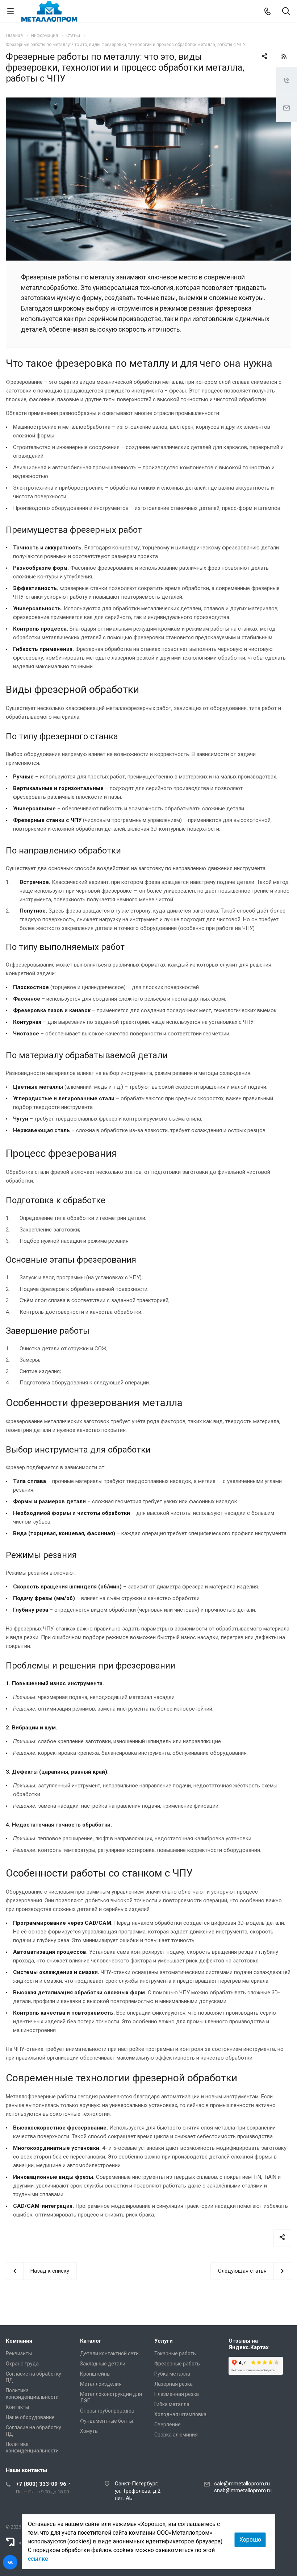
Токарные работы (175, 2353)
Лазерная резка (173, 2384)
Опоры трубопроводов (107, 2411)
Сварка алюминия (176, 2435)
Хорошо (250, 2540)
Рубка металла (172, 2374)
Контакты (17, 2407)
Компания (19, 2341)
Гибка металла (172, 2404)
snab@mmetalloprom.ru (243, 2490)
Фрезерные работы (177, 2364)
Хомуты (89, 2431)
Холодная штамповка (180, 2414)
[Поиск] (286, 12)
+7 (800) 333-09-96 (41, 2484)
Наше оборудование (30, 2417)
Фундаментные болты (106, 2421)
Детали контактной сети (109, 2353)
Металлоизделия (101, 2384)
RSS (284, 56)
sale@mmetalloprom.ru (242, 2484)
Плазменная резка (177, 2394)
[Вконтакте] (10, 2562)
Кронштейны (95, 2374)
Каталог (91, 2341)
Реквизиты (19, 2353)
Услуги (164, 2341)
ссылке (38, 2559)
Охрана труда (22, 2364)
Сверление (168, 2425)
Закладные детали (103, 2364)
